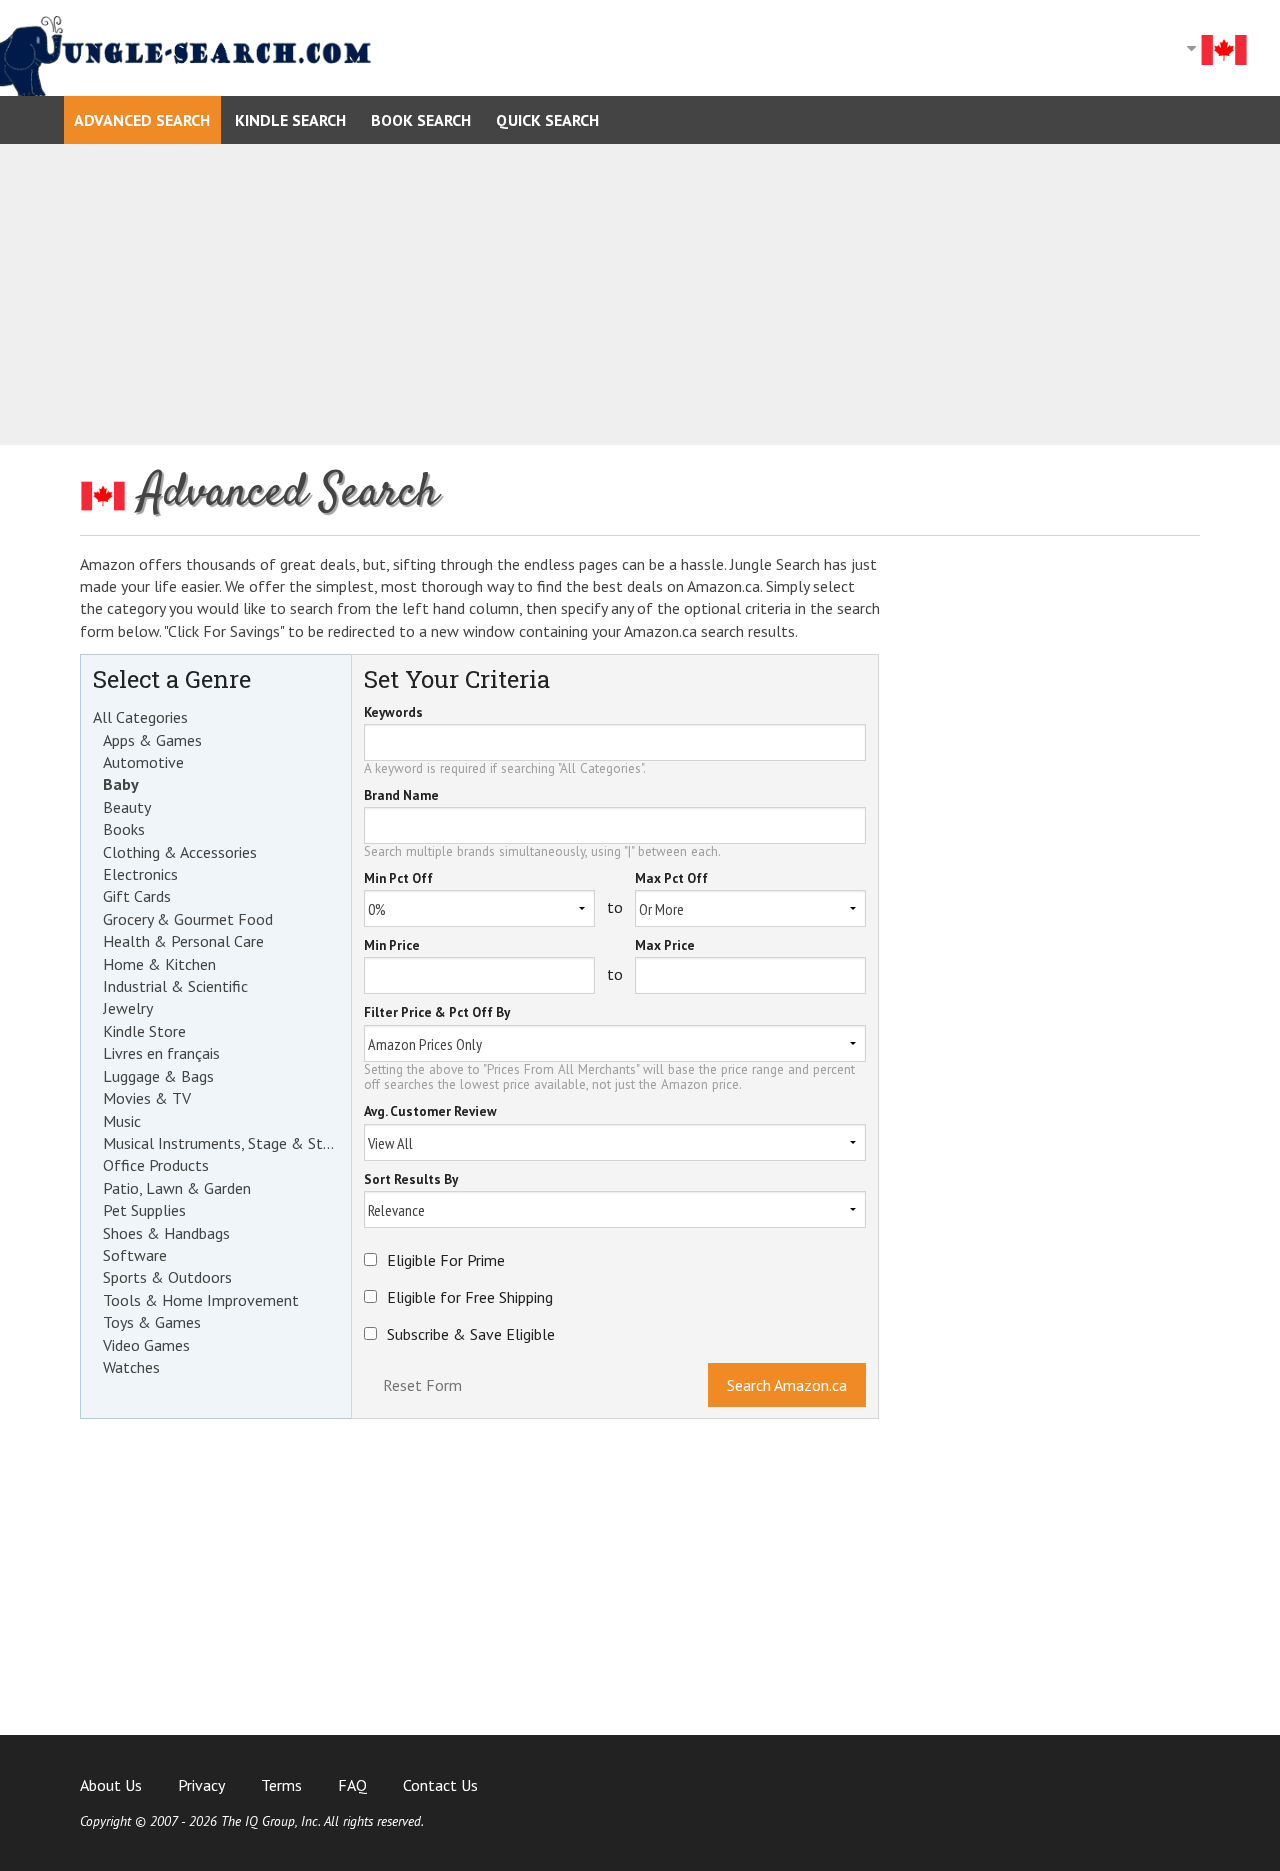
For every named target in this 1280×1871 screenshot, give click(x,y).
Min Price (392, 946)
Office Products (156, 1165)
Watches (131, 1367)
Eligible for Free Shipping (470, 1297)
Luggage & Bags (158, 1076)
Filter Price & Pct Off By (437, 1013)
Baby (121, 784)
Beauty (127, 807)
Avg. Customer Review (430, 1112)
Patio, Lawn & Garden (177, 1188)
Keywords (393, 713)
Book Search (421, 120)
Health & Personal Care (183, 941)
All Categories (140, 717)
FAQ (352, 1785)
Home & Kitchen (159, 964)
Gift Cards (137, 896)
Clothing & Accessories (180, 852)
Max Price (665, 946)
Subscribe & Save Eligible (471, 1334)
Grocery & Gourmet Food (188, 919)
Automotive (143, 762)
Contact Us (440, 1785)
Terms (281, 1785)
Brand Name (401, 796)
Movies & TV (147, 1098)
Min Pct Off (398, 879)
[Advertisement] (640, 294)
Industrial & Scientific (175, 986)
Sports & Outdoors (167, 1277)
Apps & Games (152, 740)
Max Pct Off (671, 879)
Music (122, 1121)
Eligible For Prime (446, 1260)
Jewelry (128, 1008)
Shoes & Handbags (166, 1233)
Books (124, 829)
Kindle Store (144, 1031)
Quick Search (547, 120)
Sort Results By (411, 1180)
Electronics (140, 874)
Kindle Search (290, 120)
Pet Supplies (144, 1210)
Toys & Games (152, 1322)
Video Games (146, 1345)
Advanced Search (142, 120)
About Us (111, 1785)
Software (135, 1255)
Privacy (201, 1785)
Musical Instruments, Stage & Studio (221, 1143)
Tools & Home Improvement (201, 1300)
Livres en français (161, 1053)
